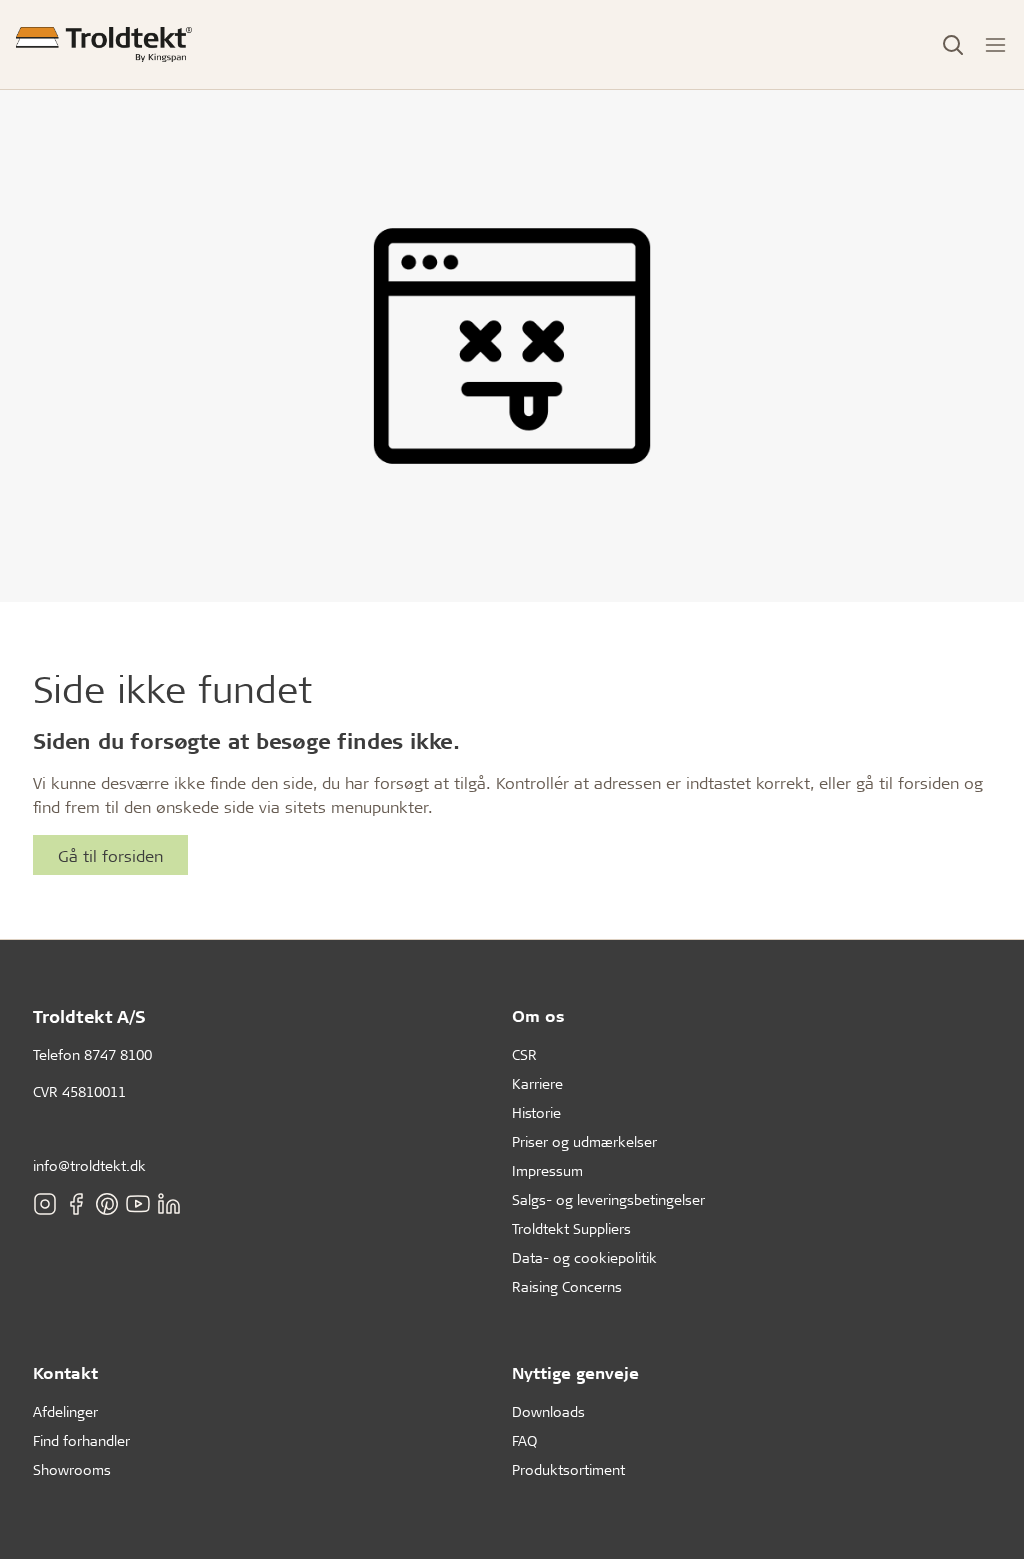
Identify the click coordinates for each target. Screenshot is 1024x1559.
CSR (524, 1054)
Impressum (547, 1170)
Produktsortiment (568, 1469)
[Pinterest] (107, 1204)
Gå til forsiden (110, 855)
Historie (536, 1112)
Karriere (537, 1083)
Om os (538, 1015)
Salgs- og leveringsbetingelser (608, 1199)
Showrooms (72, 1469)
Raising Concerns (567, 1286)
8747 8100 (118, 1054)
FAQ (524, 1440)
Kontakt (65, 1372)
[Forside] (104, 44)
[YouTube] (138, 1204)
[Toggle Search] (953, 45)
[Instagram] (45, 1204)
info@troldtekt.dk (89, 1165)
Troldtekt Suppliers (571, 1228)
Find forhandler (81, 1440)
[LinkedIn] (169, 1204)
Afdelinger (65, 1411)
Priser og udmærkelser (584, 1141)
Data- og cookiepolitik (584, 1257)
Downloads (548, 1411)
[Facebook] (76, 1204)
